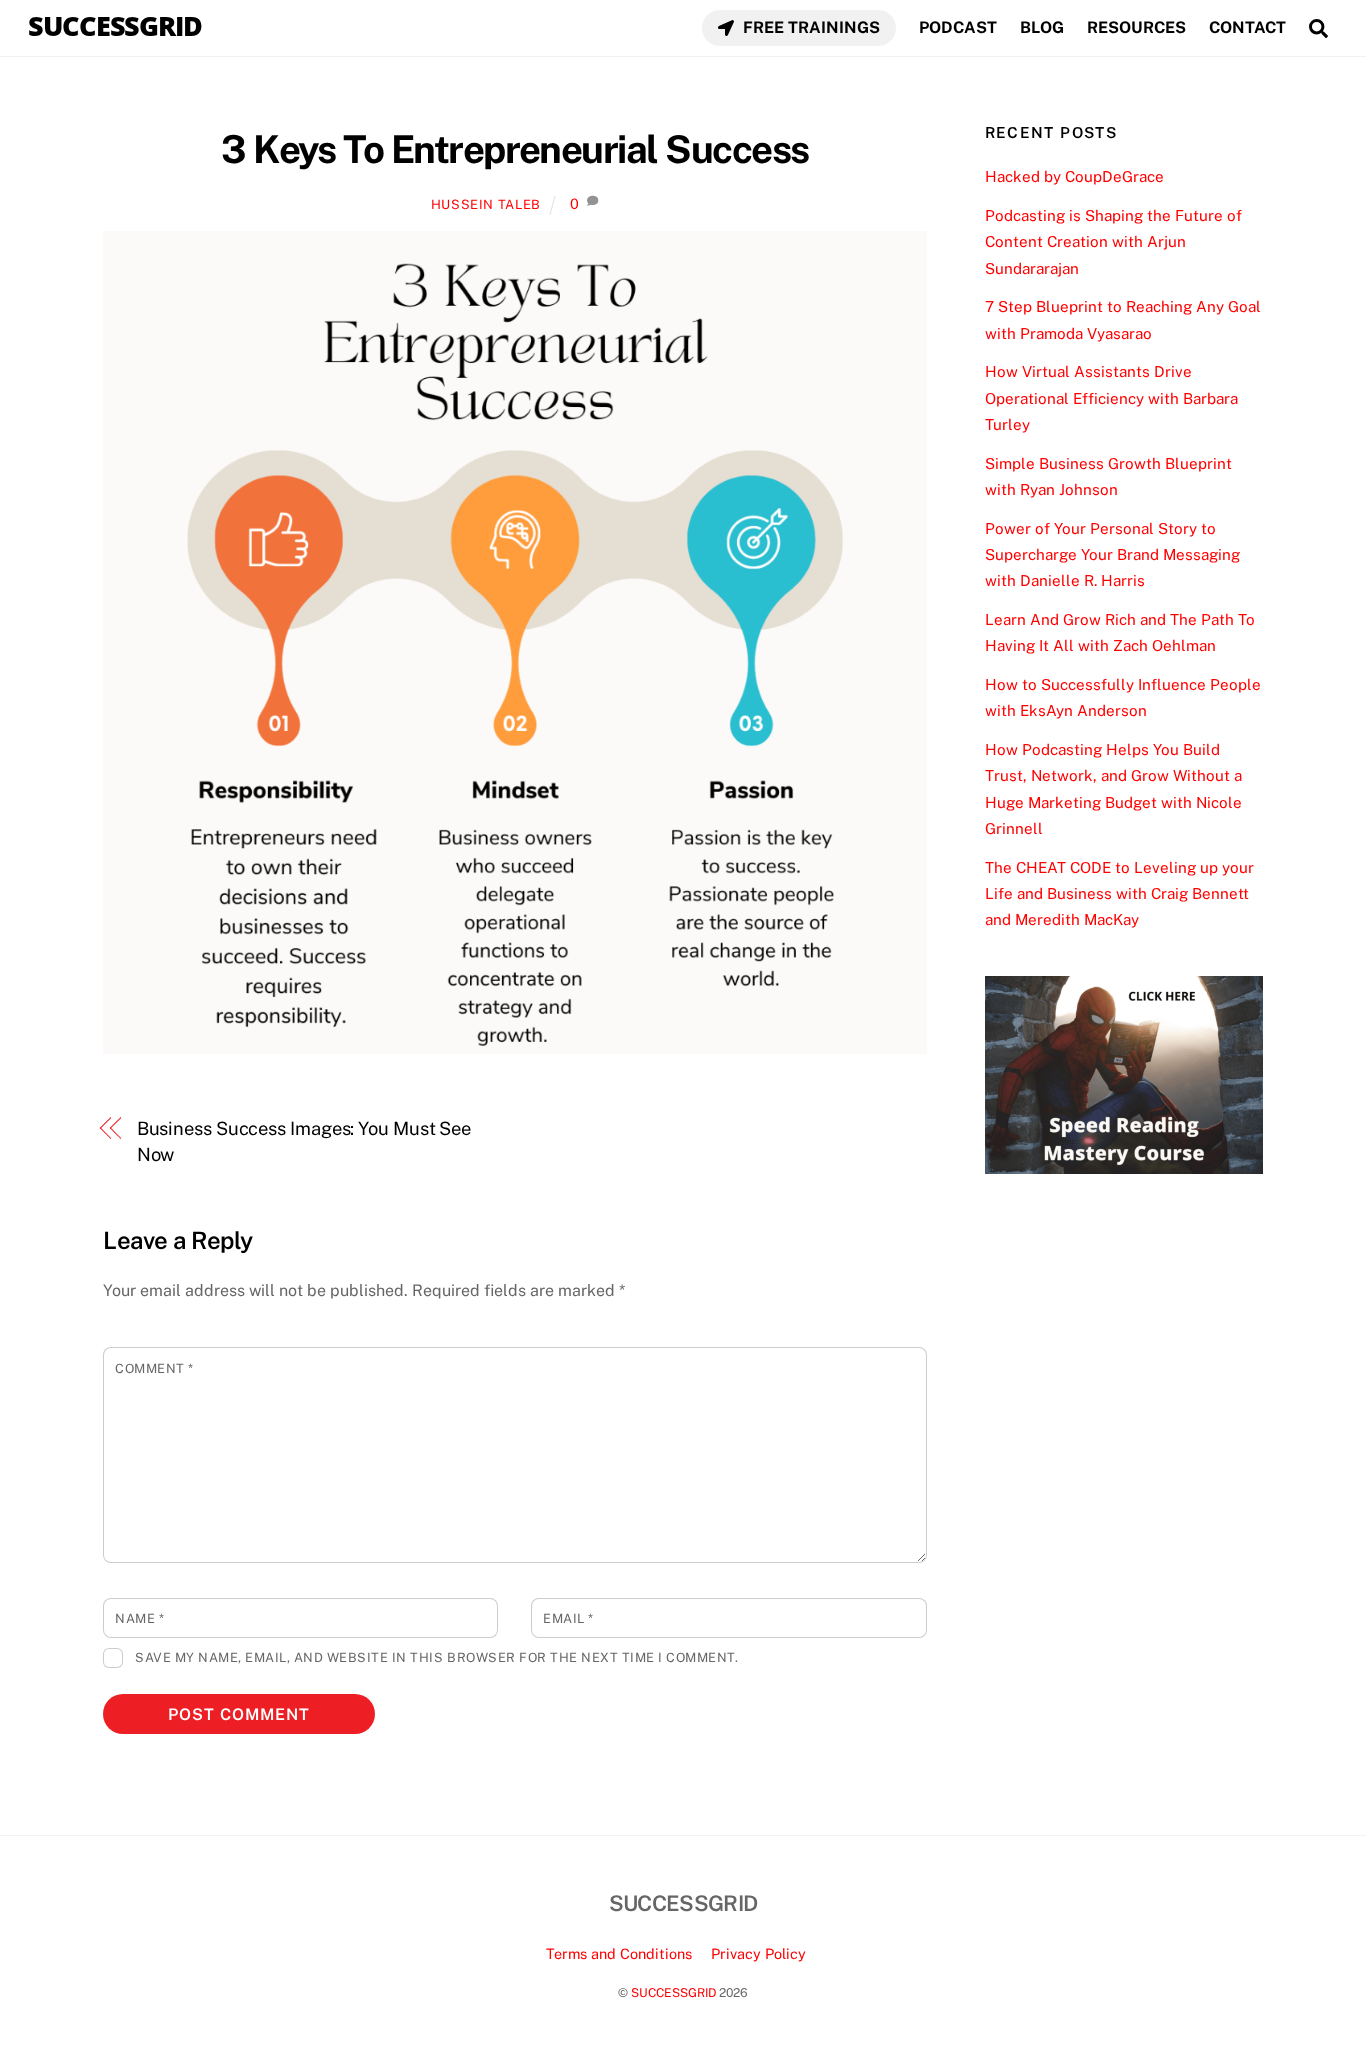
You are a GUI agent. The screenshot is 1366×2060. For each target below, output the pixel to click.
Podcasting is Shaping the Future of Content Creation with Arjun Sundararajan (1113, 242)
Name (139, 1618)
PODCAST (958, 27)
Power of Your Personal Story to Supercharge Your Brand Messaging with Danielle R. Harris (1112, 555)
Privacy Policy (758, 1953)
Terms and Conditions (619, 1953)
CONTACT (1247, 27)
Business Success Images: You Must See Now (304, 1141)
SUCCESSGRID (673, 1992)
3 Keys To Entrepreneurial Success (514, 149)
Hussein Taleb (486, 204)
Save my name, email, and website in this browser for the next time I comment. (436, 1657)
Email (568, 1618)
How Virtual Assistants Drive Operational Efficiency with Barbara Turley (1111, 398)
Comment (154, 1368)
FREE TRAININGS (809, 27)
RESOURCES (1136, 27)
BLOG (1042, 27)
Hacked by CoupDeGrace (1074, 176)
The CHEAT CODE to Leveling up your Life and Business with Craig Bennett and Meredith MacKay (1119, 894)
